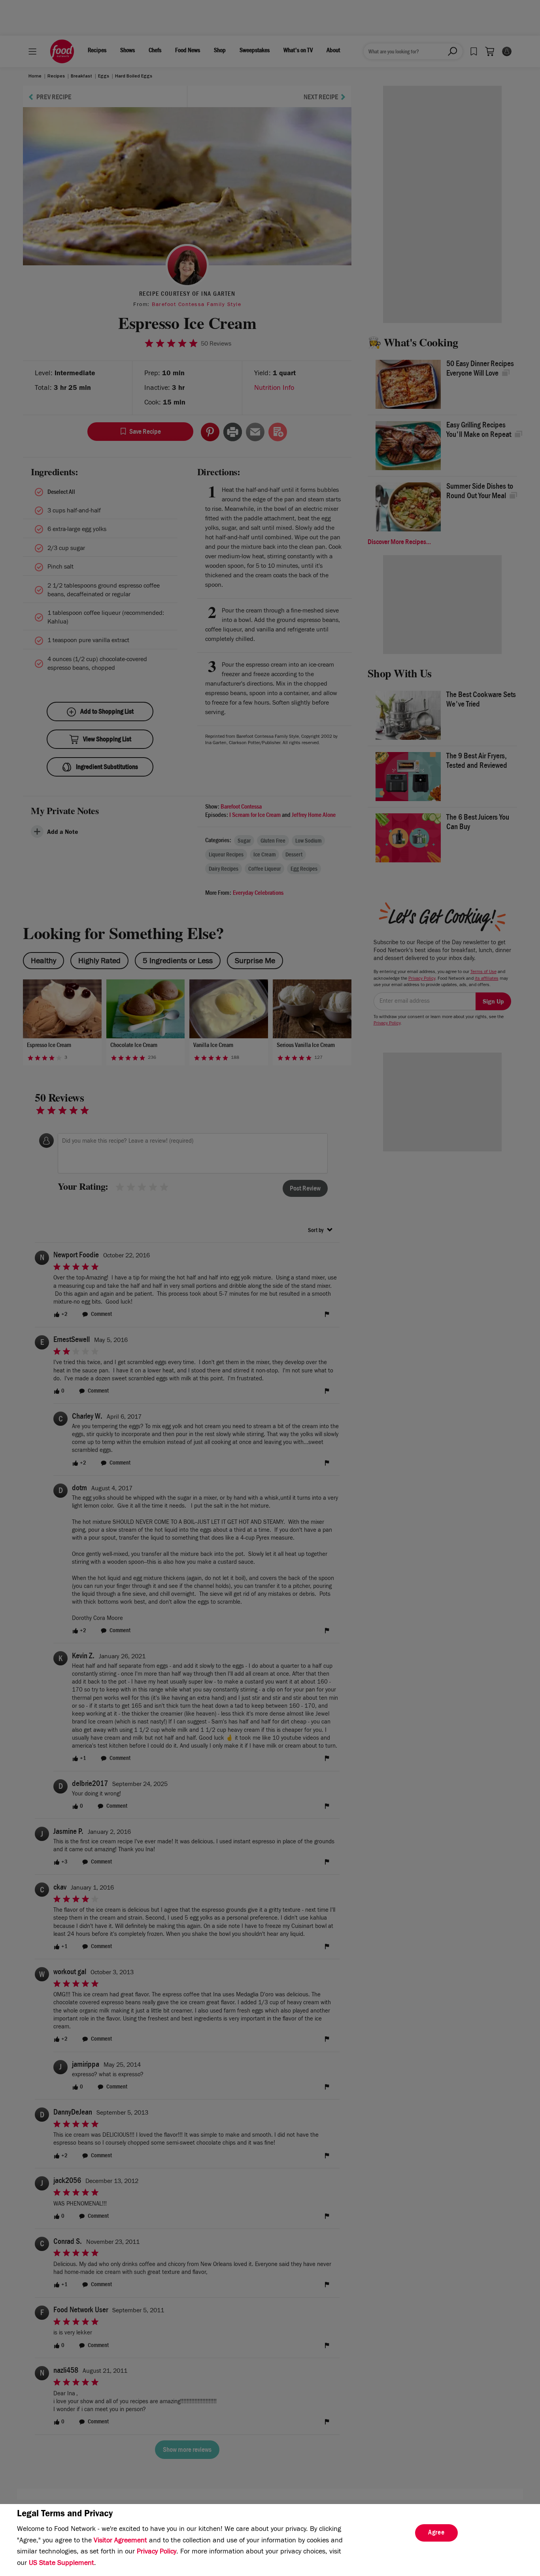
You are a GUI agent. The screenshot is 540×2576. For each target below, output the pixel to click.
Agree (436, 2533)
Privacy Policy (157, 2552)
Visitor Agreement (120, 2541)
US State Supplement (61, 2564)
